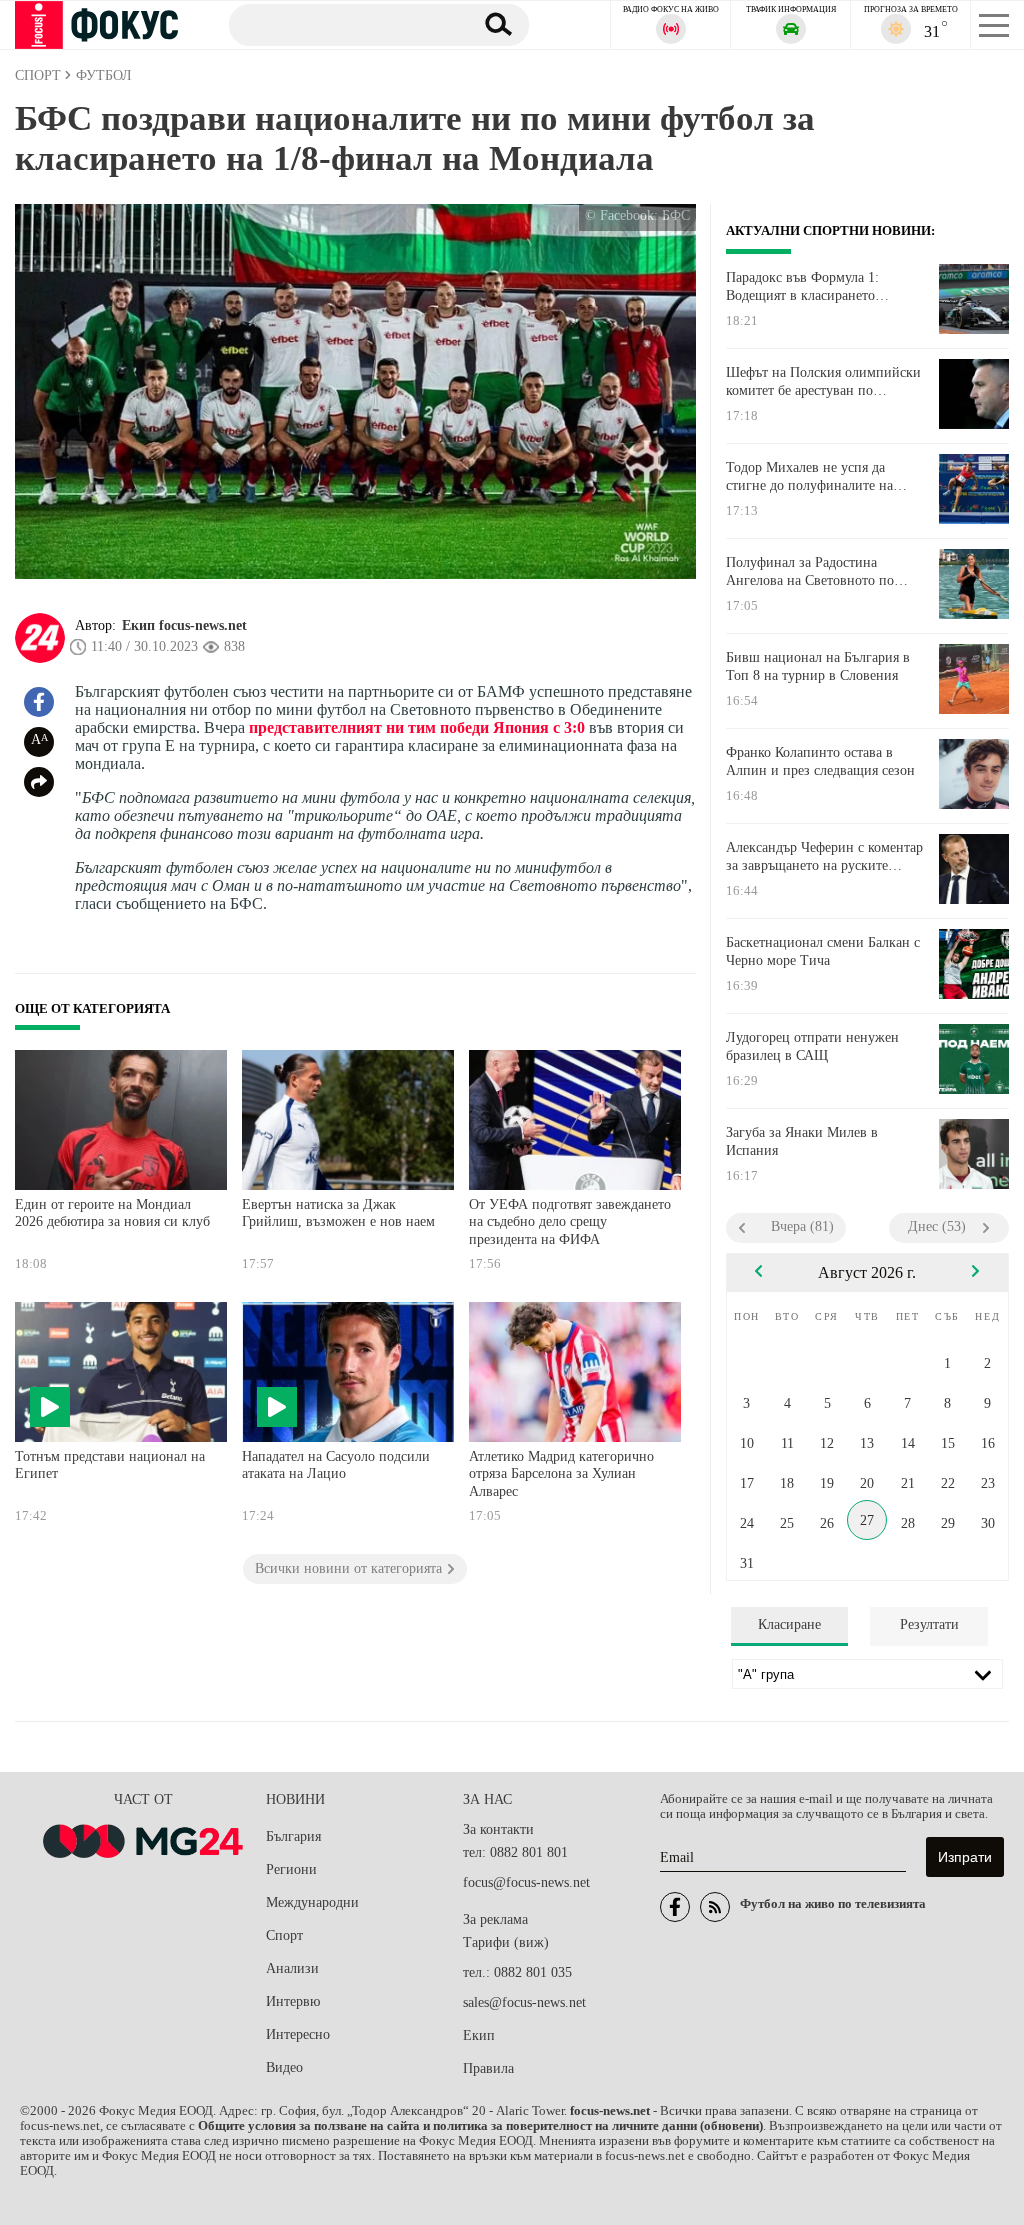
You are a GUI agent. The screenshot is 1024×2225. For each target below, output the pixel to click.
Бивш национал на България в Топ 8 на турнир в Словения (818, 666)
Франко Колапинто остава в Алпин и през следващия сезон (820, 761)
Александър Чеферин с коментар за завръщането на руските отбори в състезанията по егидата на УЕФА (824, 857)
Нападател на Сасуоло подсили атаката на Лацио (336, 1465)
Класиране (789, 1624)
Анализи (292, 1968)
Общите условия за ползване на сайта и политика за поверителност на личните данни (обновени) (480, 2126)
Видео (284, 2067)
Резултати (929, 1624)
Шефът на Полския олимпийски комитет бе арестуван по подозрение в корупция (823, 382)
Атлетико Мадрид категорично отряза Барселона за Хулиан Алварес (561, 1474)
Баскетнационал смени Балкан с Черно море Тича (823, 951)
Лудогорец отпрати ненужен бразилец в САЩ (812, 1046)
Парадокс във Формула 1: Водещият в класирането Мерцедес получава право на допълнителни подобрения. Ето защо (822, 287)
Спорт (284, 1935)
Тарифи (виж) (506, 1942)
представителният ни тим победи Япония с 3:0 (417, 727)
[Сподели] (39, 782)
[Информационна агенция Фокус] (675, 1907)
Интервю (293, 2001)
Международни (312, 1902)
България (293, 1836)
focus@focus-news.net (526, 1882)
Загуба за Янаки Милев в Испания (802, 1141)
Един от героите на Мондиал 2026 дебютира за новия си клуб (112, 1213)
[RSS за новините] (715, 1907)
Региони (291, 1869)
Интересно (298, 2034)
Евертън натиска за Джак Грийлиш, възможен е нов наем (338, 1213)
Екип (479, 2035)
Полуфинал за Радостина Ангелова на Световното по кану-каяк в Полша (810, 572)
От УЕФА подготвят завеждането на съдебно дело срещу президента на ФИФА (570, 1222)
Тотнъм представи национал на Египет (110, 1465)
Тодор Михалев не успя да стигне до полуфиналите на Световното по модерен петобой (824, 477)
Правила (488, 2068)
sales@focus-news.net (524, 2002)
